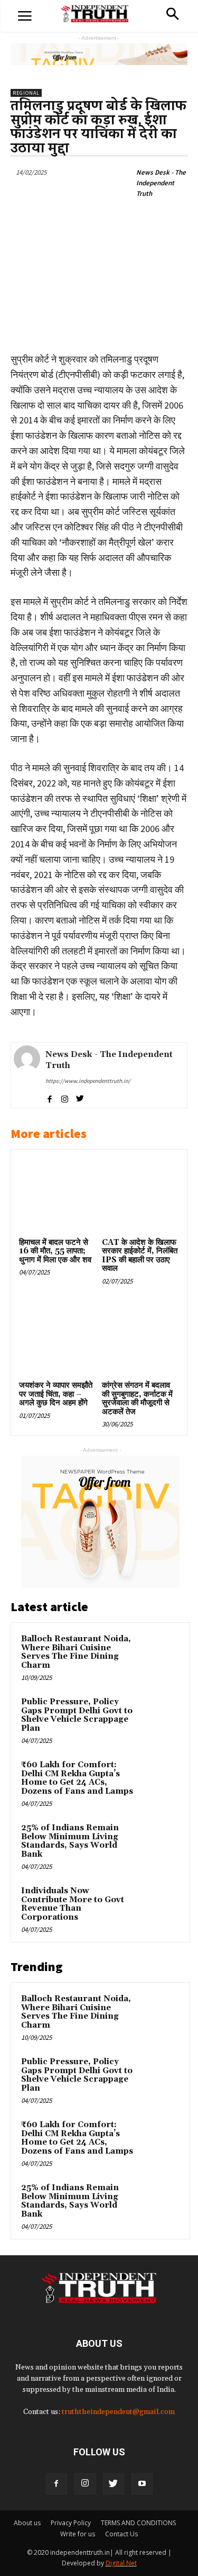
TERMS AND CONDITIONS (138, 2523)
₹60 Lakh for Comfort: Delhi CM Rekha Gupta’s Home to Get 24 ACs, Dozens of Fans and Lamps (77, 1778)
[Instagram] (85, 2484)
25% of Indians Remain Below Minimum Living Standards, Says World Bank (70, 1841)
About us (27, 2523)
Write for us (78, 2534)
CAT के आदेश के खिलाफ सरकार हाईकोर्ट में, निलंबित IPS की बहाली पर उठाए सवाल (140, 1256)
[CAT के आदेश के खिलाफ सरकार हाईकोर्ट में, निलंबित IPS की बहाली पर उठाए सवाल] (140, 1196)
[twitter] (80, 1097)
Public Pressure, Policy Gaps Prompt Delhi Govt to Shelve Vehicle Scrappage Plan (77, 1715)
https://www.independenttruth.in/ (88, 1081)
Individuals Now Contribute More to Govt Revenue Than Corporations (73, 1904)
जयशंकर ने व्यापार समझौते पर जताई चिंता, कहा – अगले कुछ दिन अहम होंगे (56, 1394)
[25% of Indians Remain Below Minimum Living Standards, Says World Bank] (159, 1842)
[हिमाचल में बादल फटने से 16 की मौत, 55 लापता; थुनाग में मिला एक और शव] (58, 1196)
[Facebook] (56, 2484)
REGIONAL (26, 93)
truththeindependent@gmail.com (118, 2412)
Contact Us (121, 2534)
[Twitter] (114, 2484)
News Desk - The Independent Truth (161, 183)
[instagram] (65, 1097)
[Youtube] (142, 2484)
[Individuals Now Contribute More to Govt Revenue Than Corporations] (159, 1905)
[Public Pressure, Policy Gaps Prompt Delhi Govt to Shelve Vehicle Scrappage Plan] (159, 1716)
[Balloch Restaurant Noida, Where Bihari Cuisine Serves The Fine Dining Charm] (159, 1653)
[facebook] (49, 1097)
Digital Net (121, 2563)
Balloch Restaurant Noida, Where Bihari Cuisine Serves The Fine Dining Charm (76, 1652)
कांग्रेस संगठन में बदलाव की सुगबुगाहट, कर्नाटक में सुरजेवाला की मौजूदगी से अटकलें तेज (137, 1399)
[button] (172, 15)
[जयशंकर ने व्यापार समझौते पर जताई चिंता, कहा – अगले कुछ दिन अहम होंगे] (58, 1339)
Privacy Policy (71, 2523)
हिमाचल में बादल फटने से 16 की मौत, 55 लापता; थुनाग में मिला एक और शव (55, 1251)
